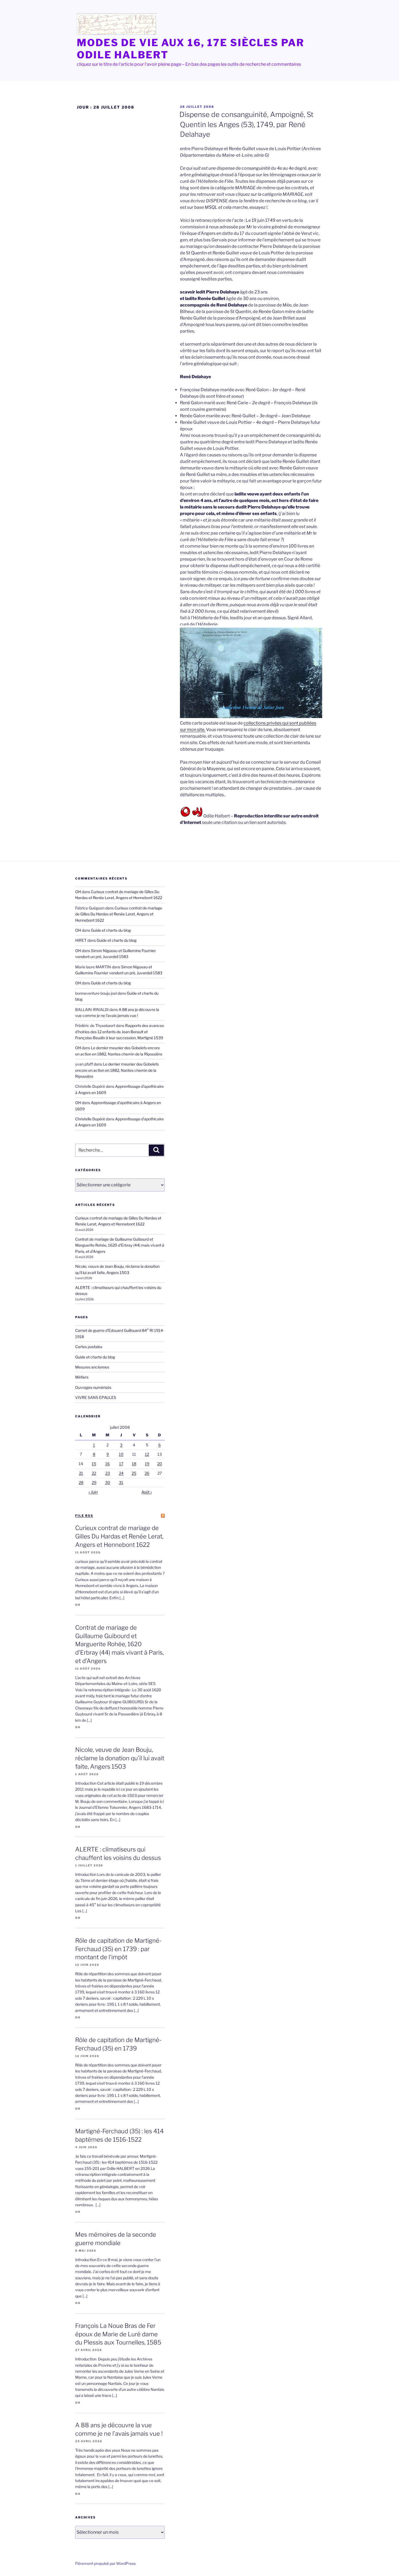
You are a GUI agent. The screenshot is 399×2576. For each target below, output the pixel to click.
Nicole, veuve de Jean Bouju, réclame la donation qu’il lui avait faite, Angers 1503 (120, 1758)
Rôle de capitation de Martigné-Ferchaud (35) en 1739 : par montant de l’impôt (118, 1949)
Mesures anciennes (92, 1367)
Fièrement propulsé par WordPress (105, 2563)
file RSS (84, 1516)
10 (121, 1454)
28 (81, 1482)
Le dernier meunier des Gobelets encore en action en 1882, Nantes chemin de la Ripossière (117, 1070)
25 (134, 1473)
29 (94, 1482)
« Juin (93, 1492)
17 (121, 1464)
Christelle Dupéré (90, 1119)
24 (121, 1473)
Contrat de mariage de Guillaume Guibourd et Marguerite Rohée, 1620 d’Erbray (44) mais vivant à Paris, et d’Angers (120, 1245)
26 (147, 1473)
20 (160, 1464)
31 (121, 1482)
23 (108, 1473)
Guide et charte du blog (111, 930)
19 (147, 1464)
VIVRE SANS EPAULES (96, 1397)
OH (78, 892)
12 (147, 1454)
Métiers (82, 1377)
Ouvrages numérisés (93, 1387)
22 (94, 1473)
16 (107, 1464)
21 (81, 1473)
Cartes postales (89, 1347)
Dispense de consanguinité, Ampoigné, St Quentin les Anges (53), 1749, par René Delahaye (246, 124)
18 (134, 1464)
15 (94, 1464)
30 (108, 1482)
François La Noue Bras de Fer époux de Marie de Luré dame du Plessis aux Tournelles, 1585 (118, 2334)
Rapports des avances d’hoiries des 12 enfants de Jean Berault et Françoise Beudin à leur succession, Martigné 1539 (120, 1032)
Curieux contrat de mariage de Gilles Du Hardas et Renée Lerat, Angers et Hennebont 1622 (119, 914)
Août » (147, 1492)
